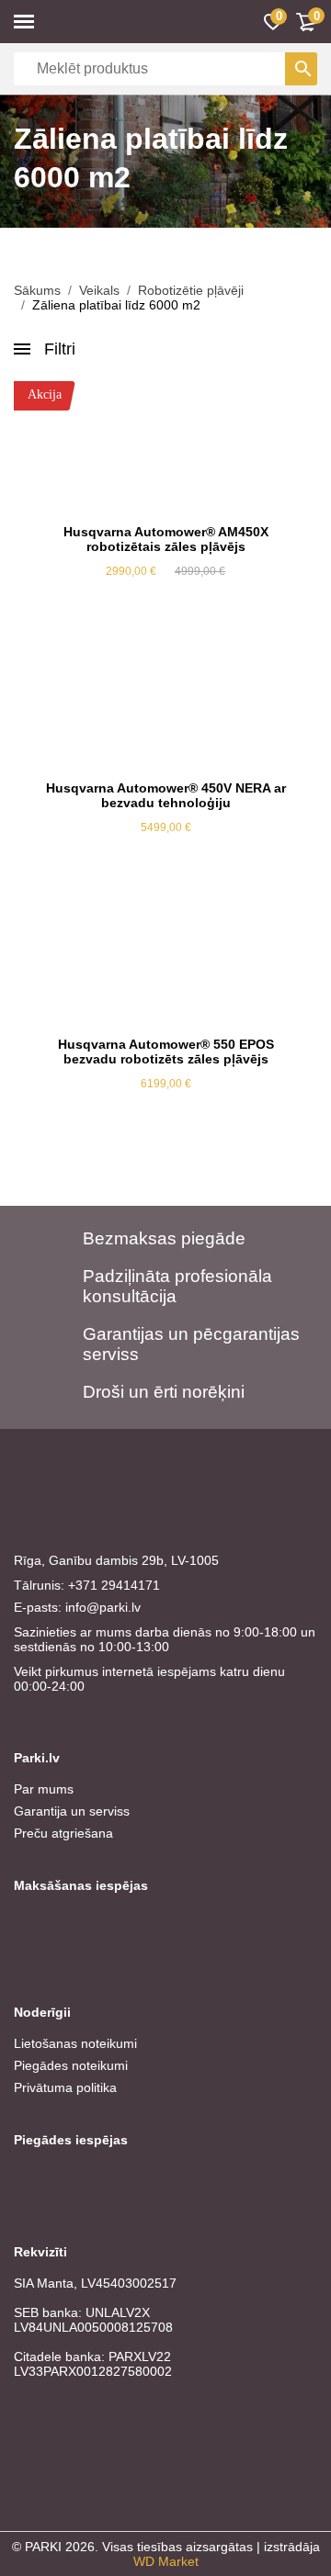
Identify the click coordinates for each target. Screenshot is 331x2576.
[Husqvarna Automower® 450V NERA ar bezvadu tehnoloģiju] (165, 703)
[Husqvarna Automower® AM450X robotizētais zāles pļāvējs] (165, 446)
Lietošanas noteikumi (75, 2043)
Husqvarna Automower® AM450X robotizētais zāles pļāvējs (166, 539)
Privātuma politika (65, 2087)
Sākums (37, 290)
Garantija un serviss (72, 1811)
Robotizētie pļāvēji (191, 290)
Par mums (44, 1789)
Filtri (60, 349)
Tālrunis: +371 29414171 (87, 1585)
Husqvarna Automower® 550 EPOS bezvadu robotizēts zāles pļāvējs (166, 1052)
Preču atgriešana (63, 1833)
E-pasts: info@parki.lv (77, 1607)
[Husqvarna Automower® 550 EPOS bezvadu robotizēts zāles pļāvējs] (165, 959)
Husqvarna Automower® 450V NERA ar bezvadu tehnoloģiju (166, 795)
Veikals (99, 290)
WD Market (166, 2561)
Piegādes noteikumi (71, 2065)
